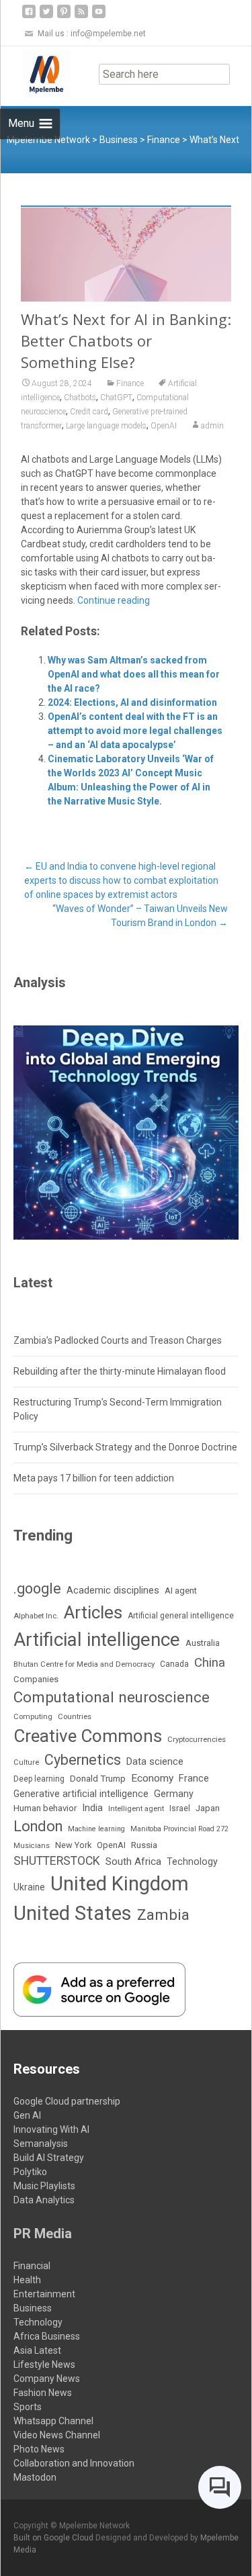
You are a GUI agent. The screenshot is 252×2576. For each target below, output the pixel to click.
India (92, 1808)
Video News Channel (57, 2435)
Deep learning (39, 1779)
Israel (180, 1808)
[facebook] (29, 16)
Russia (144, 1845)
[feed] (81, 16)
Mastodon (35, 2477)
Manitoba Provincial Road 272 (179, 1829)
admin (212, 426)
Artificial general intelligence (181, 1616)
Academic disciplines (113, 1590)
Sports (28, 2407)
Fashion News (43, 2393)
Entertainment (44, 2294)
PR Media (43, 2234)
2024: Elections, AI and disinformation (132, 702)
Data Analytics (44, 2200)
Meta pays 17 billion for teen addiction (94, 1478)
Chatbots (80, 398)
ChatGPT (116, 398)
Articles (93, 1612)
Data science (155, 1761)
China (210, 1663)
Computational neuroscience (112, 1697)
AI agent (181, 1591)
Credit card (89, 412)
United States (73, 1913)
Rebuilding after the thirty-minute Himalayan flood (120, 1371)
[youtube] (99, 16)
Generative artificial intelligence (81, 1794)
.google (37, 1589)
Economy (152, 1778)
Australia (203, 1643)
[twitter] (46, 16)
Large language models (106, 426)
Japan (208, 1808)
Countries (75, 1717)
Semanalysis (41, 2144)
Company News (47, 2379)
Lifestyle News (44, 2364)
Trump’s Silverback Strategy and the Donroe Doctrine (125, 1447)
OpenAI (164, 426)
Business (33, 2308)
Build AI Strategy (49, 2158)
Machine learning (96, 1829)
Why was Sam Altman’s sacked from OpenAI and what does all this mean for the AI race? (134, 674)
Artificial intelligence (97, 1640)
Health (27, 2280)
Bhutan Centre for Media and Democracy (84, 1664)
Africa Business (47, 2336)
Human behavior (45, 1808)
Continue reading (114, 600)
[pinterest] (64, 16)
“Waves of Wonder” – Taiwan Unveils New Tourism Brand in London (140, 916)
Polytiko (30, 2172)
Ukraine (29, 1887)
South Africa (133, 1861)
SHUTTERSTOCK (57, 1861)
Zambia (163, 1915)
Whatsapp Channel (53, 2421)
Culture (26, 1762)
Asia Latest (37, 2350)
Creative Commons (88, 1736)
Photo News (39, 2449)
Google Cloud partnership (67, 2101)
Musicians (32, 1846)
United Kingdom (120, 1884)
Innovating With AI (51, 2129)
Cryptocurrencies (197, 1739)
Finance (130, 383)
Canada (174, 1664)
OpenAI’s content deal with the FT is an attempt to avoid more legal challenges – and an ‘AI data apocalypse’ (135, 731)
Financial (32, 2266)
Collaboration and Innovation (74, 2463)
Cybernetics (83, 1760)
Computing (33, 1717)
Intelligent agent (136, 1808)
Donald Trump (98, 1779)
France (194, 1778)
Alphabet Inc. (36, 1616)
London (38, 1826)
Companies (36, 1679)
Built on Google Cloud (54, 2538)
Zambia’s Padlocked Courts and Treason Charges (118, 1340)
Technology (192, 1862)
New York (73, 1845)
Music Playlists (44, 2186)
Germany (174, 1794)
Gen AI (27, 2115)
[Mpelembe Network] (36, 73)
